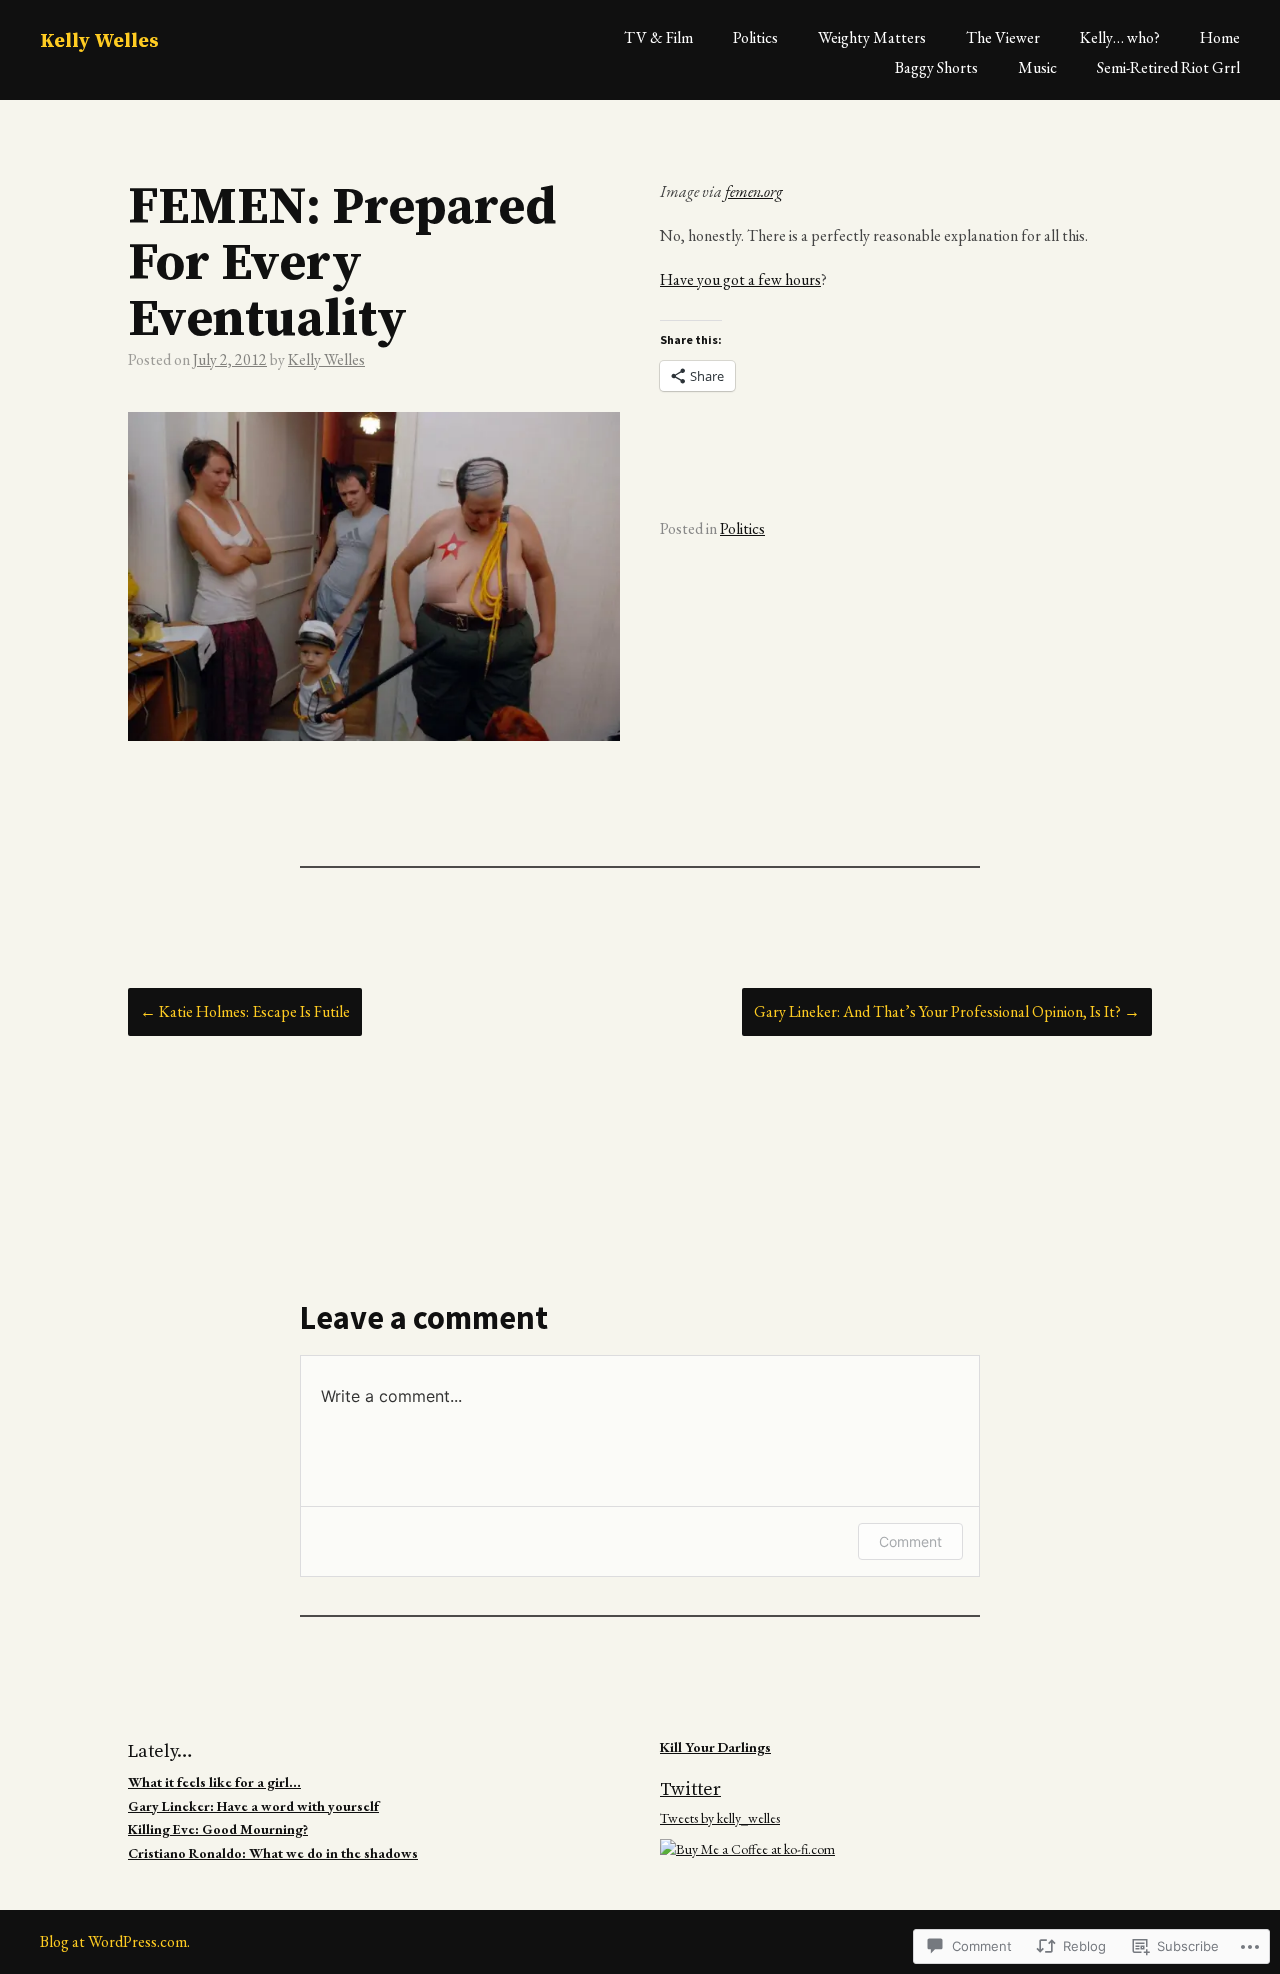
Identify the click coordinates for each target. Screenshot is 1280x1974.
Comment (910, 1541)
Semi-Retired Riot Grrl (1168, 67)
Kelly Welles (99, 41)
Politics (755, 37)
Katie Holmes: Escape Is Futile (245, 1011)
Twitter (690, 1789)
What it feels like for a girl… (214, 1782)
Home (1220, 37)
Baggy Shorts (936, 67)
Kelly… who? (1120, 37)
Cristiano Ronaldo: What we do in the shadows (273, 1853)
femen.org (754, 191)
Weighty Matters (872, 37)
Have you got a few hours (740, 279)
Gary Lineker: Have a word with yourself (253, 1806)
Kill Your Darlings (715, 1747)
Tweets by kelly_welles (720, 1818)
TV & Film (658, 37)
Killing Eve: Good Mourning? (218, 1829)
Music (1037, 67)
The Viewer (1003, 37)
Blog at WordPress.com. (115, 1941)
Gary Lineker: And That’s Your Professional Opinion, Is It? (947, 1011)
